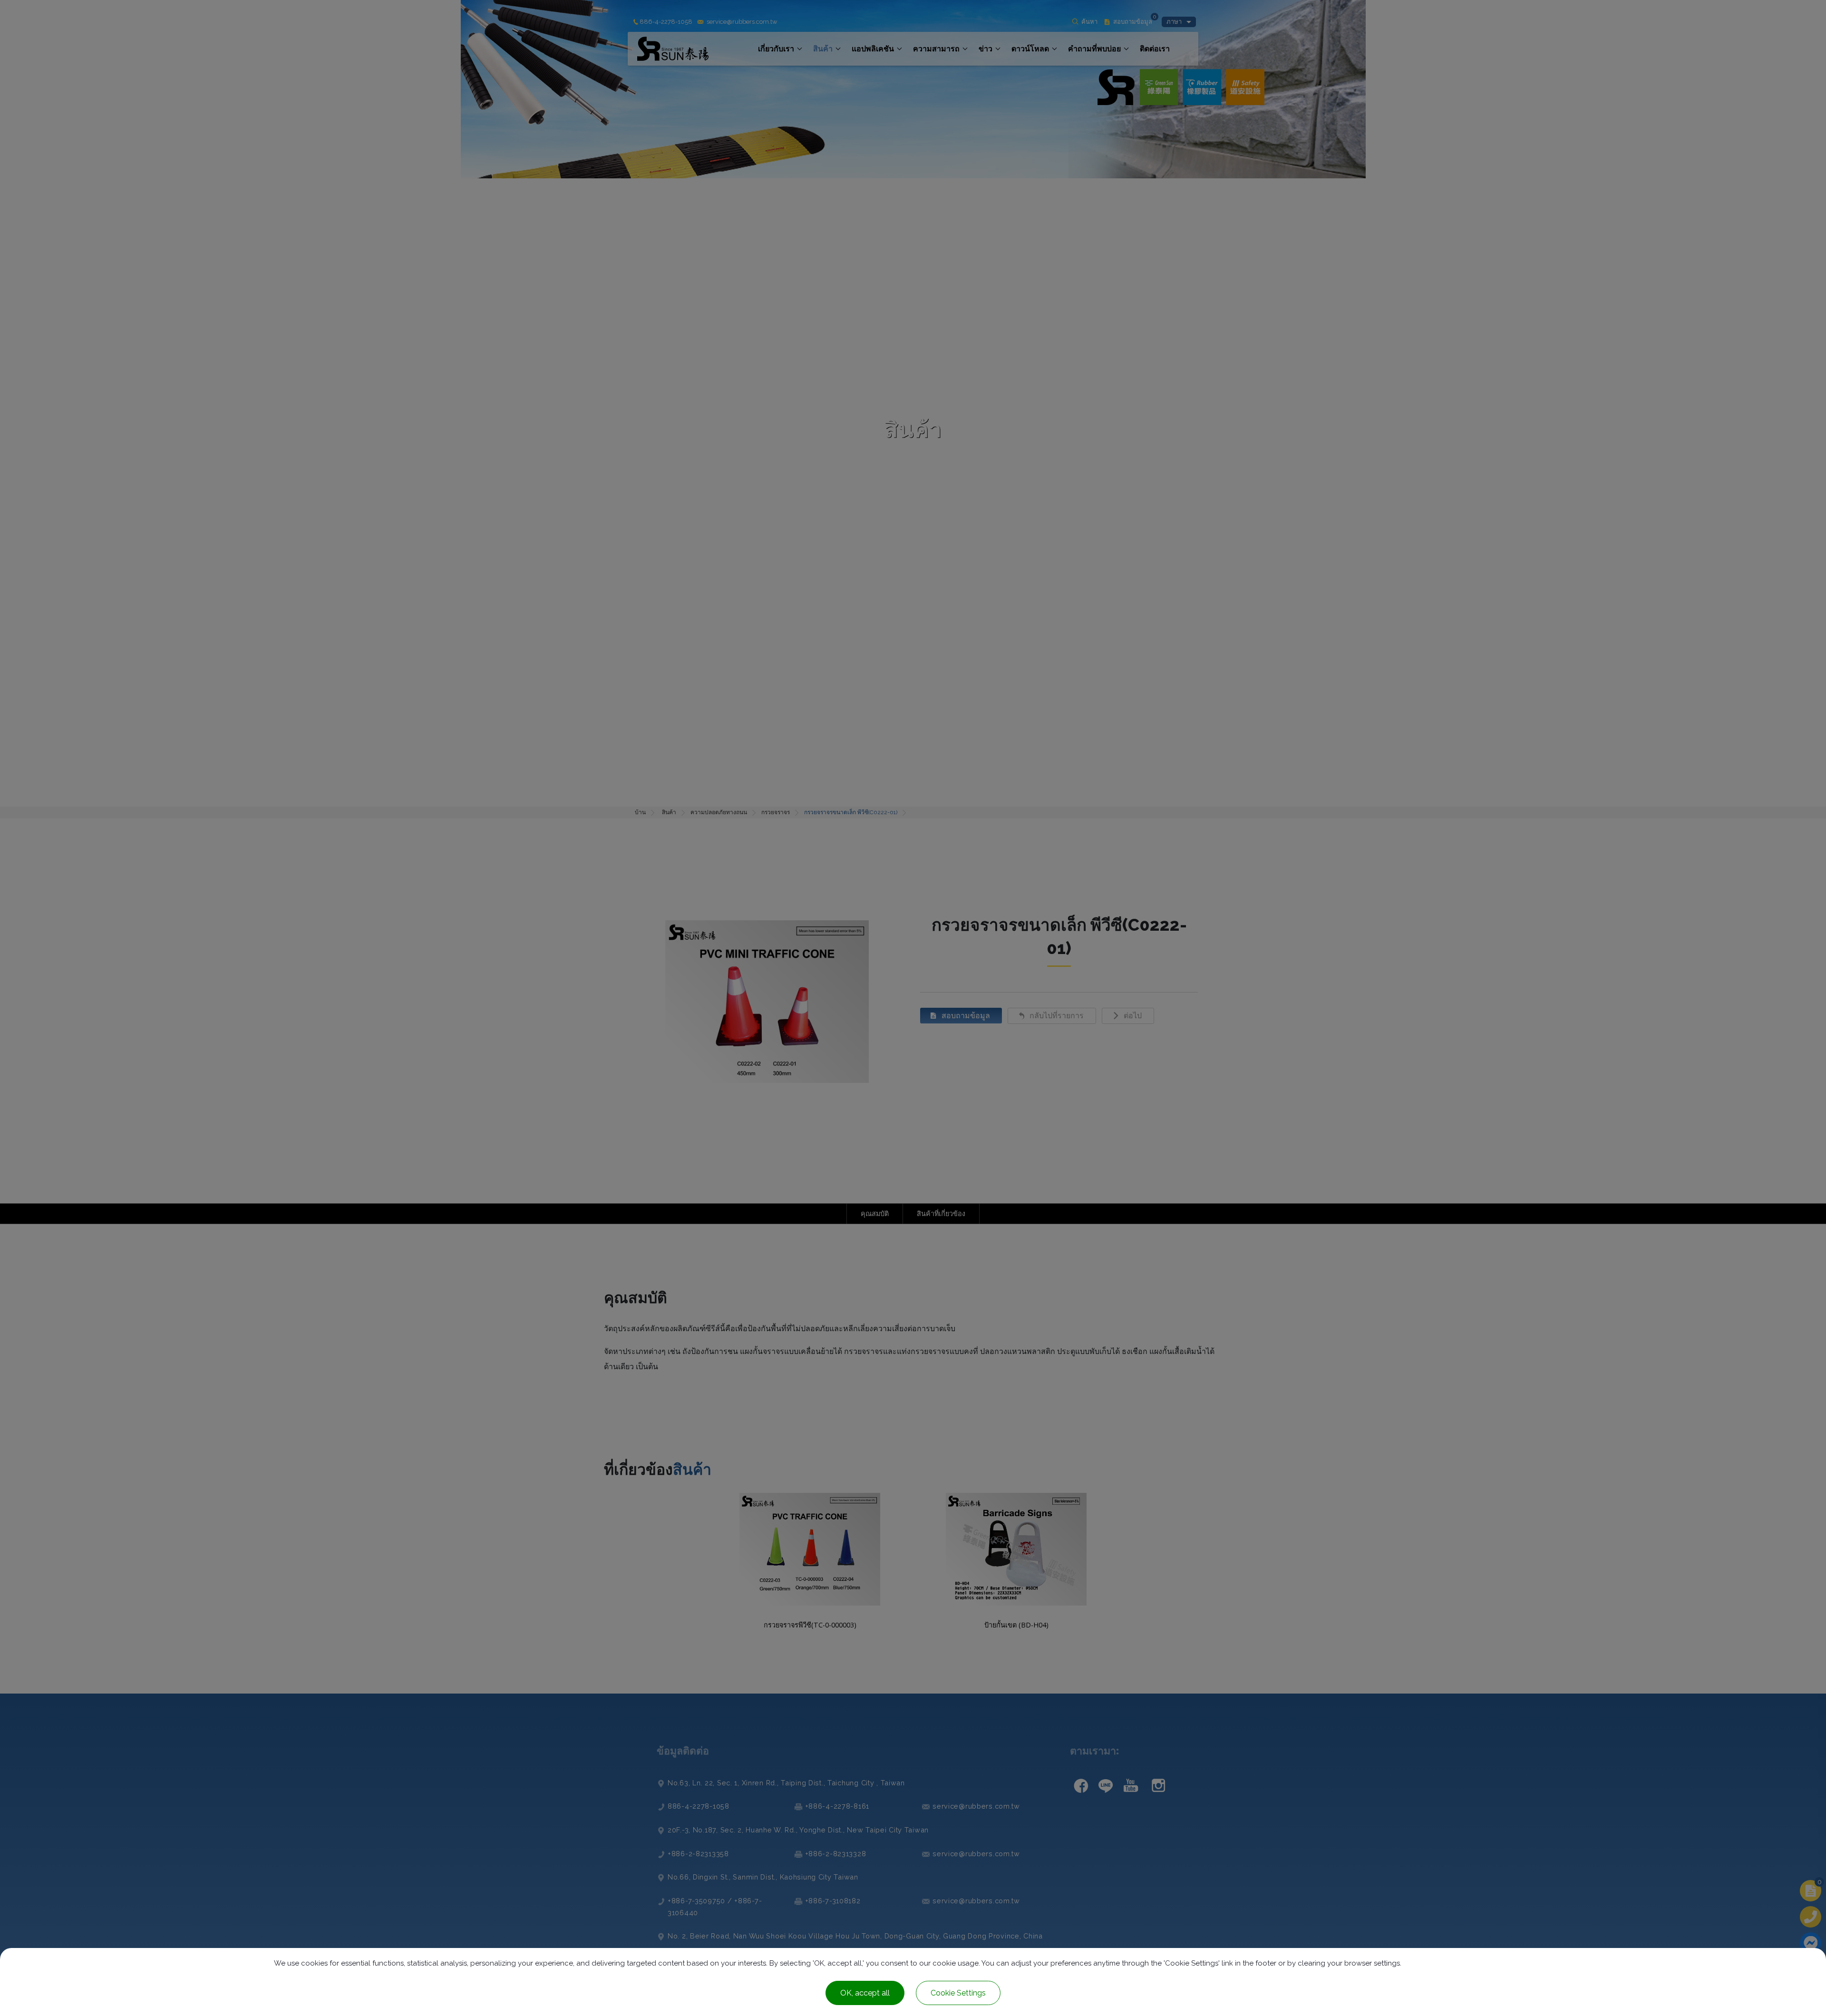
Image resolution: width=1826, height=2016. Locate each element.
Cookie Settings (958, 1993)
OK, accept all (865, 1993)
